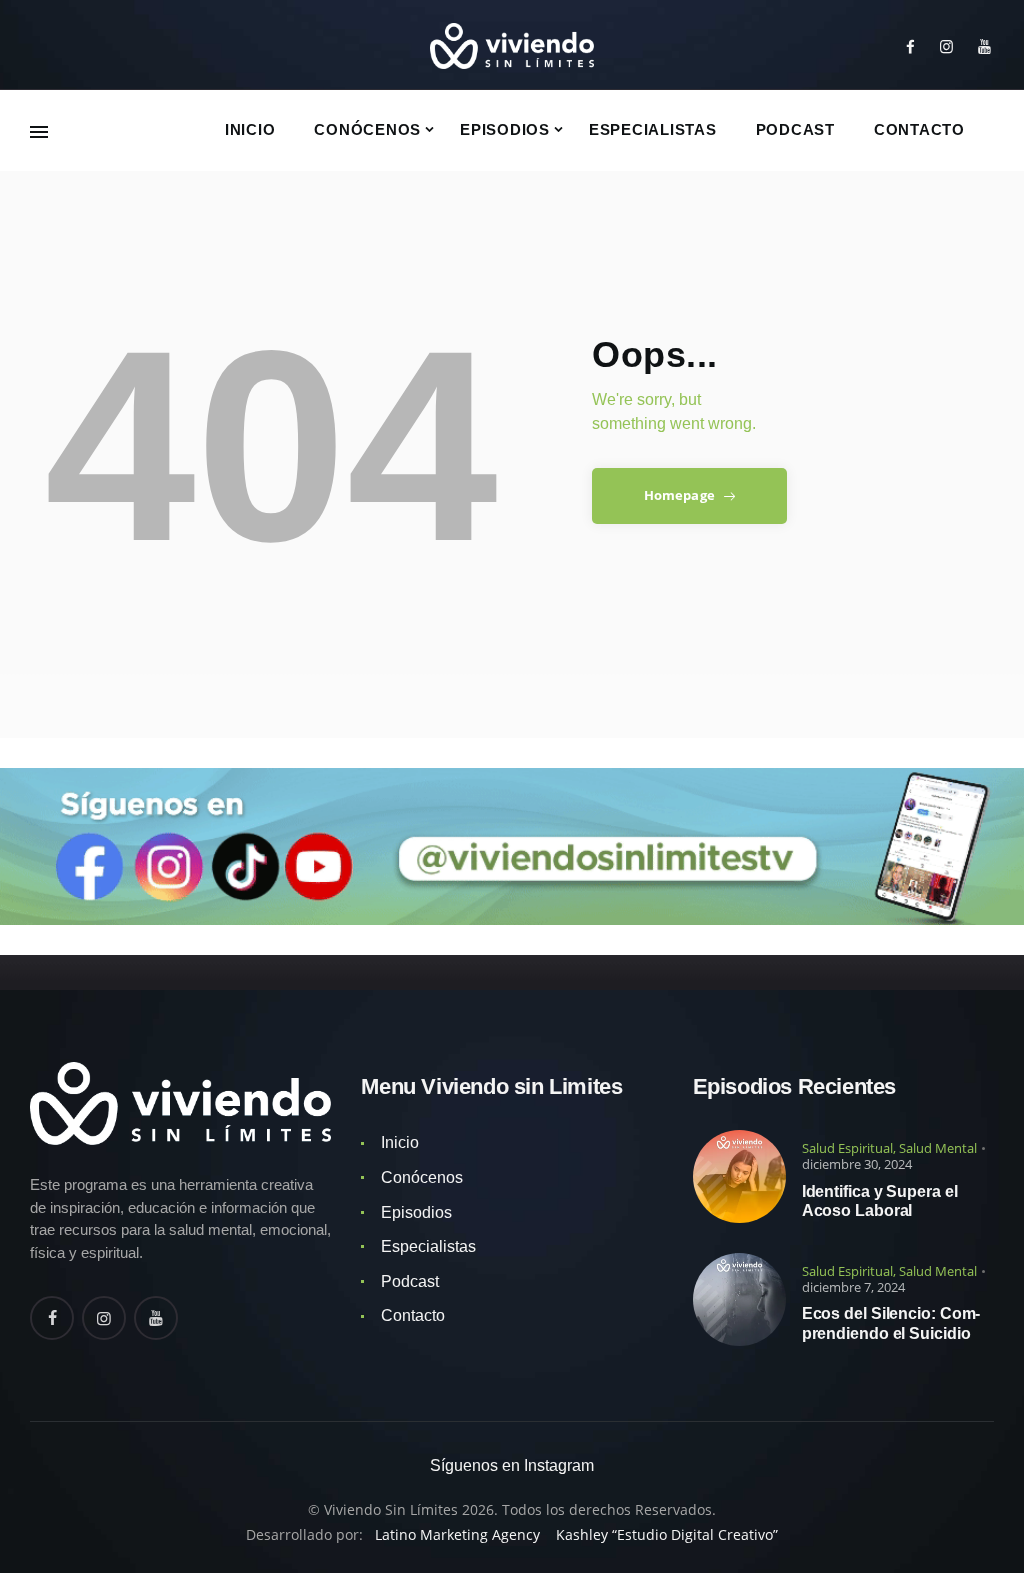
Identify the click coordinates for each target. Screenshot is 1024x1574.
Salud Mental (938, 1148)
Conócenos (422, 1177)
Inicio (400, 1142)
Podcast (410, 1281)
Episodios (416, 1212)
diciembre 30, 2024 (857, 1164)
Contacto (413, 1315)
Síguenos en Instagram (512, 1465)
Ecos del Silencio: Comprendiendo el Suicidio (891, 1323)
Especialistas (428, 1246)
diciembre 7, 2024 (853, 1287)
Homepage (679, 495)
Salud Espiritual (847, 1148)
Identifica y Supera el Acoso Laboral (880, 1201)
